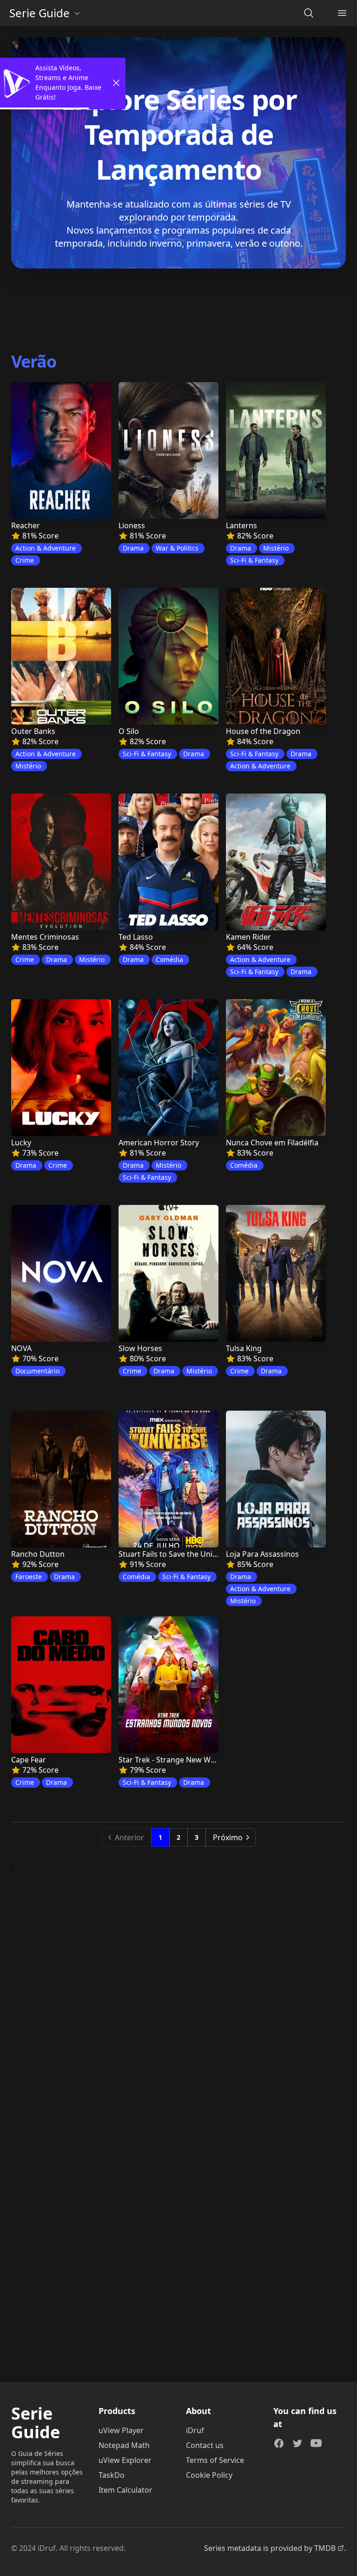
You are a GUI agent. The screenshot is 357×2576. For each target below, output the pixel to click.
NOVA (21, 1348)
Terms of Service (215, 2460)
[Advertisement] (178, 308)
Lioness (132, 525)
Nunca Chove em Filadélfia (272, 1143)
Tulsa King (244, 1348)
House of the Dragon (263, 731)
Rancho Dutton (38, 1554)
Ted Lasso (136, 937)
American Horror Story (159, 1143)
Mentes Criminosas (45, 937)
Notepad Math (124, 2445)
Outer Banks (33, 731)
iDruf (195, 2430)
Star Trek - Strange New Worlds (174, 1760)
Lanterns (241, 525)
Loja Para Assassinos (262, 1554)
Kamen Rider (248, 937)
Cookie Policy (209, 2475)
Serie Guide (40, 13)
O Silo (129, 731)
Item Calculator (126, 2490)
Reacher (26, 525)
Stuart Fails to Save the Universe (175, 1554)
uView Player (121, 2430)
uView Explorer (125, 2460)
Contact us (205, 2445)
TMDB (325, 2548)
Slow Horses (140, 1348)
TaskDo (112, 2475)
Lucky (21, 1143)
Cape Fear (29, 1760)
